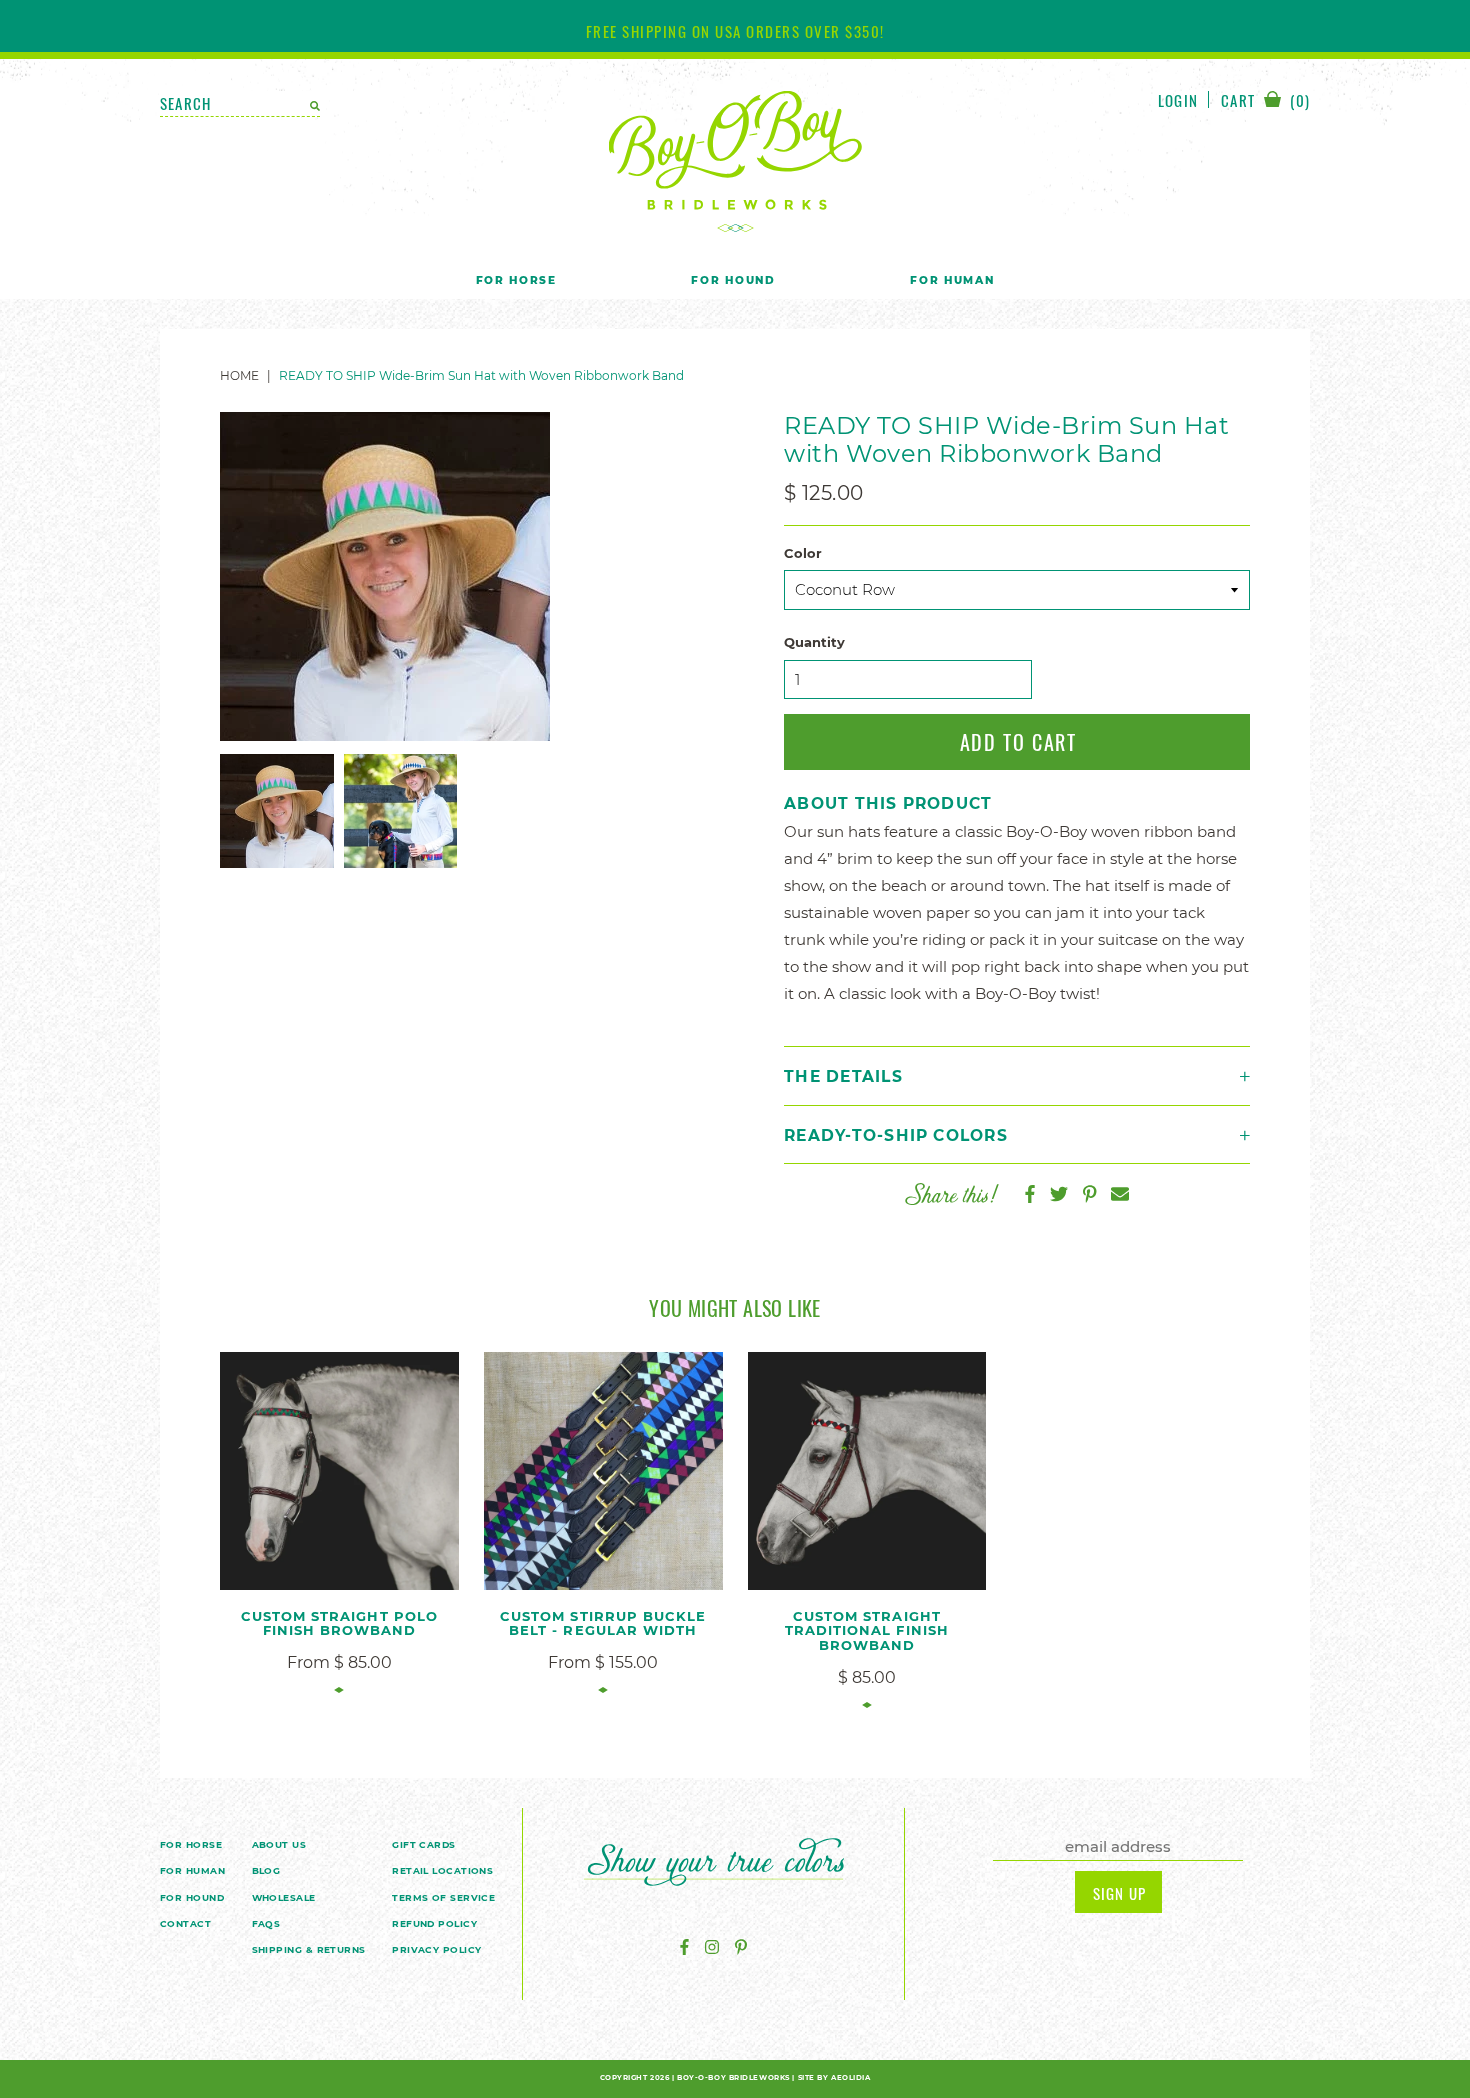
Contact (185, 1923)
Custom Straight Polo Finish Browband (339, 1623)
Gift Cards (424, 1844)
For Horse (516, 280)
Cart (1265, 101)
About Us (279, 1844)
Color (803, 553)
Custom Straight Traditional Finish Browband (867, 1631)
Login (1178, 100)
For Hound (733, 280)
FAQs (266, 1923)
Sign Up (1119, 1893)
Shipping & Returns (309, 1949)
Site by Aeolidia (834, 2077)
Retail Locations (442, 1870)
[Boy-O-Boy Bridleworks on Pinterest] (741, 1947)
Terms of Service (443, 1897)
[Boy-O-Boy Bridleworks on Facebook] (684, 1947)
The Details (843, 1076)
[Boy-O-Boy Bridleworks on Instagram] (712, 1947)
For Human (952, 280)
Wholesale (284, 1897)
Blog (266, 1870)
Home (239, 375)
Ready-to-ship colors (896, 1135)
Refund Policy (434, 1923)
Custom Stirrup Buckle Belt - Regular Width (603, 1623)
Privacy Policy (436, 1949)
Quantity (814, 642)
